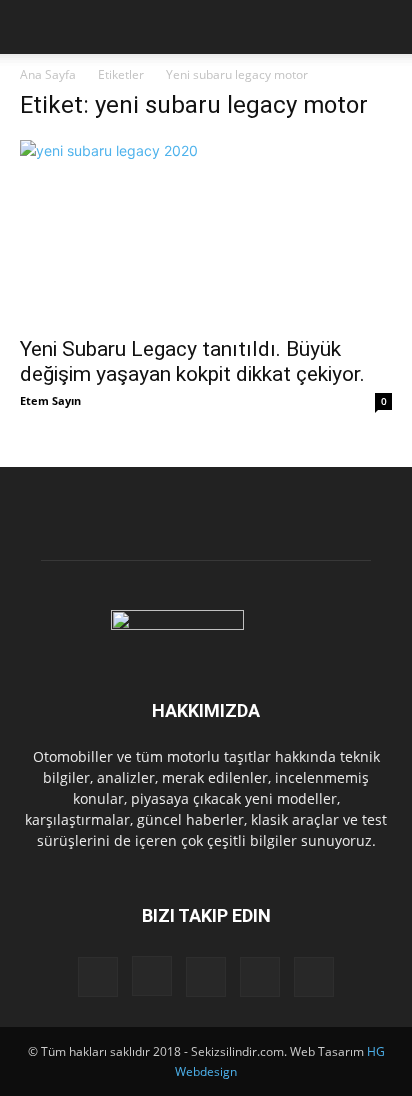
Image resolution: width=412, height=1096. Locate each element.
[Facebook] (98, 977)
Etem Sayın (50, 400)
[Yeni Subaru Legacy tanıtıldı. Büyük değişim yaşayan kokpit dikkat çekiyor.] (206, 232)
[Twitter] (260, 977)
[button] (34, 27)
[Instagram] (152, 976)
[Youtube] (314, 977)
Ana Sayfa (48, 74)
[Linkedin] (206, 977)
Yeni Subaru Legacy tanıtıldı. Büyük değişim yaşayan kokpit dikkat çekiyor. (192, 361)
